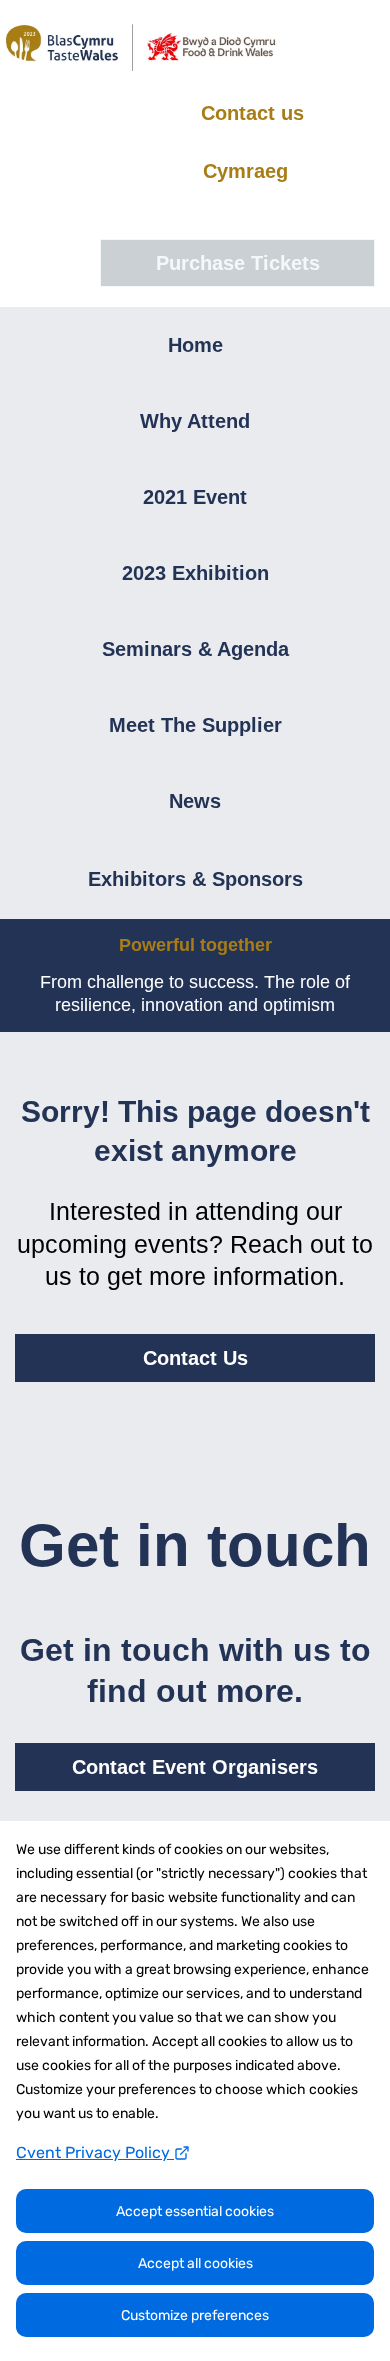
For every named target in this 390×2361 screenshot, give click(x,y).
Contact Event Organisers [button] (195, 1767)
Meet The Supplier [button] (195, 725)
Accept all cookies (195, 2263)
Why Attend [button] (195, 421)
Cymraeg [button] (245, 171)
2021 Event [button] (195, 497)
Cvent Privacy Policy (95, 2152)
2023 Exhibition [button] (195, 573)
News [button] (195, 801)
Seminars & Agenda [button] (195, 649)
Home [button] (195, 345)
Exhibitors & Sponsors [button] (195, 879)
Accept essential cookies (195, 2211)
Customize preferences (195, 2315)
